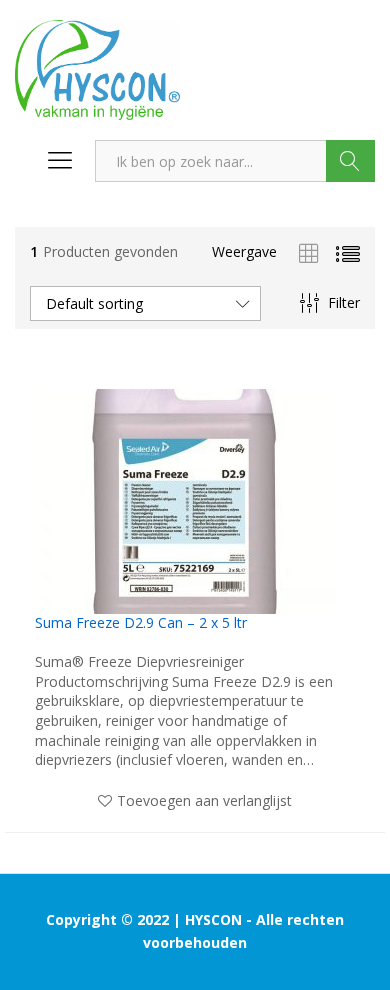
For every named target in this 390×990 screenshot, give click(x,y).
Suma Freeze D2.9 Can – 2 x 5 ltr (141, 623)
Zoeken (350, 161)
